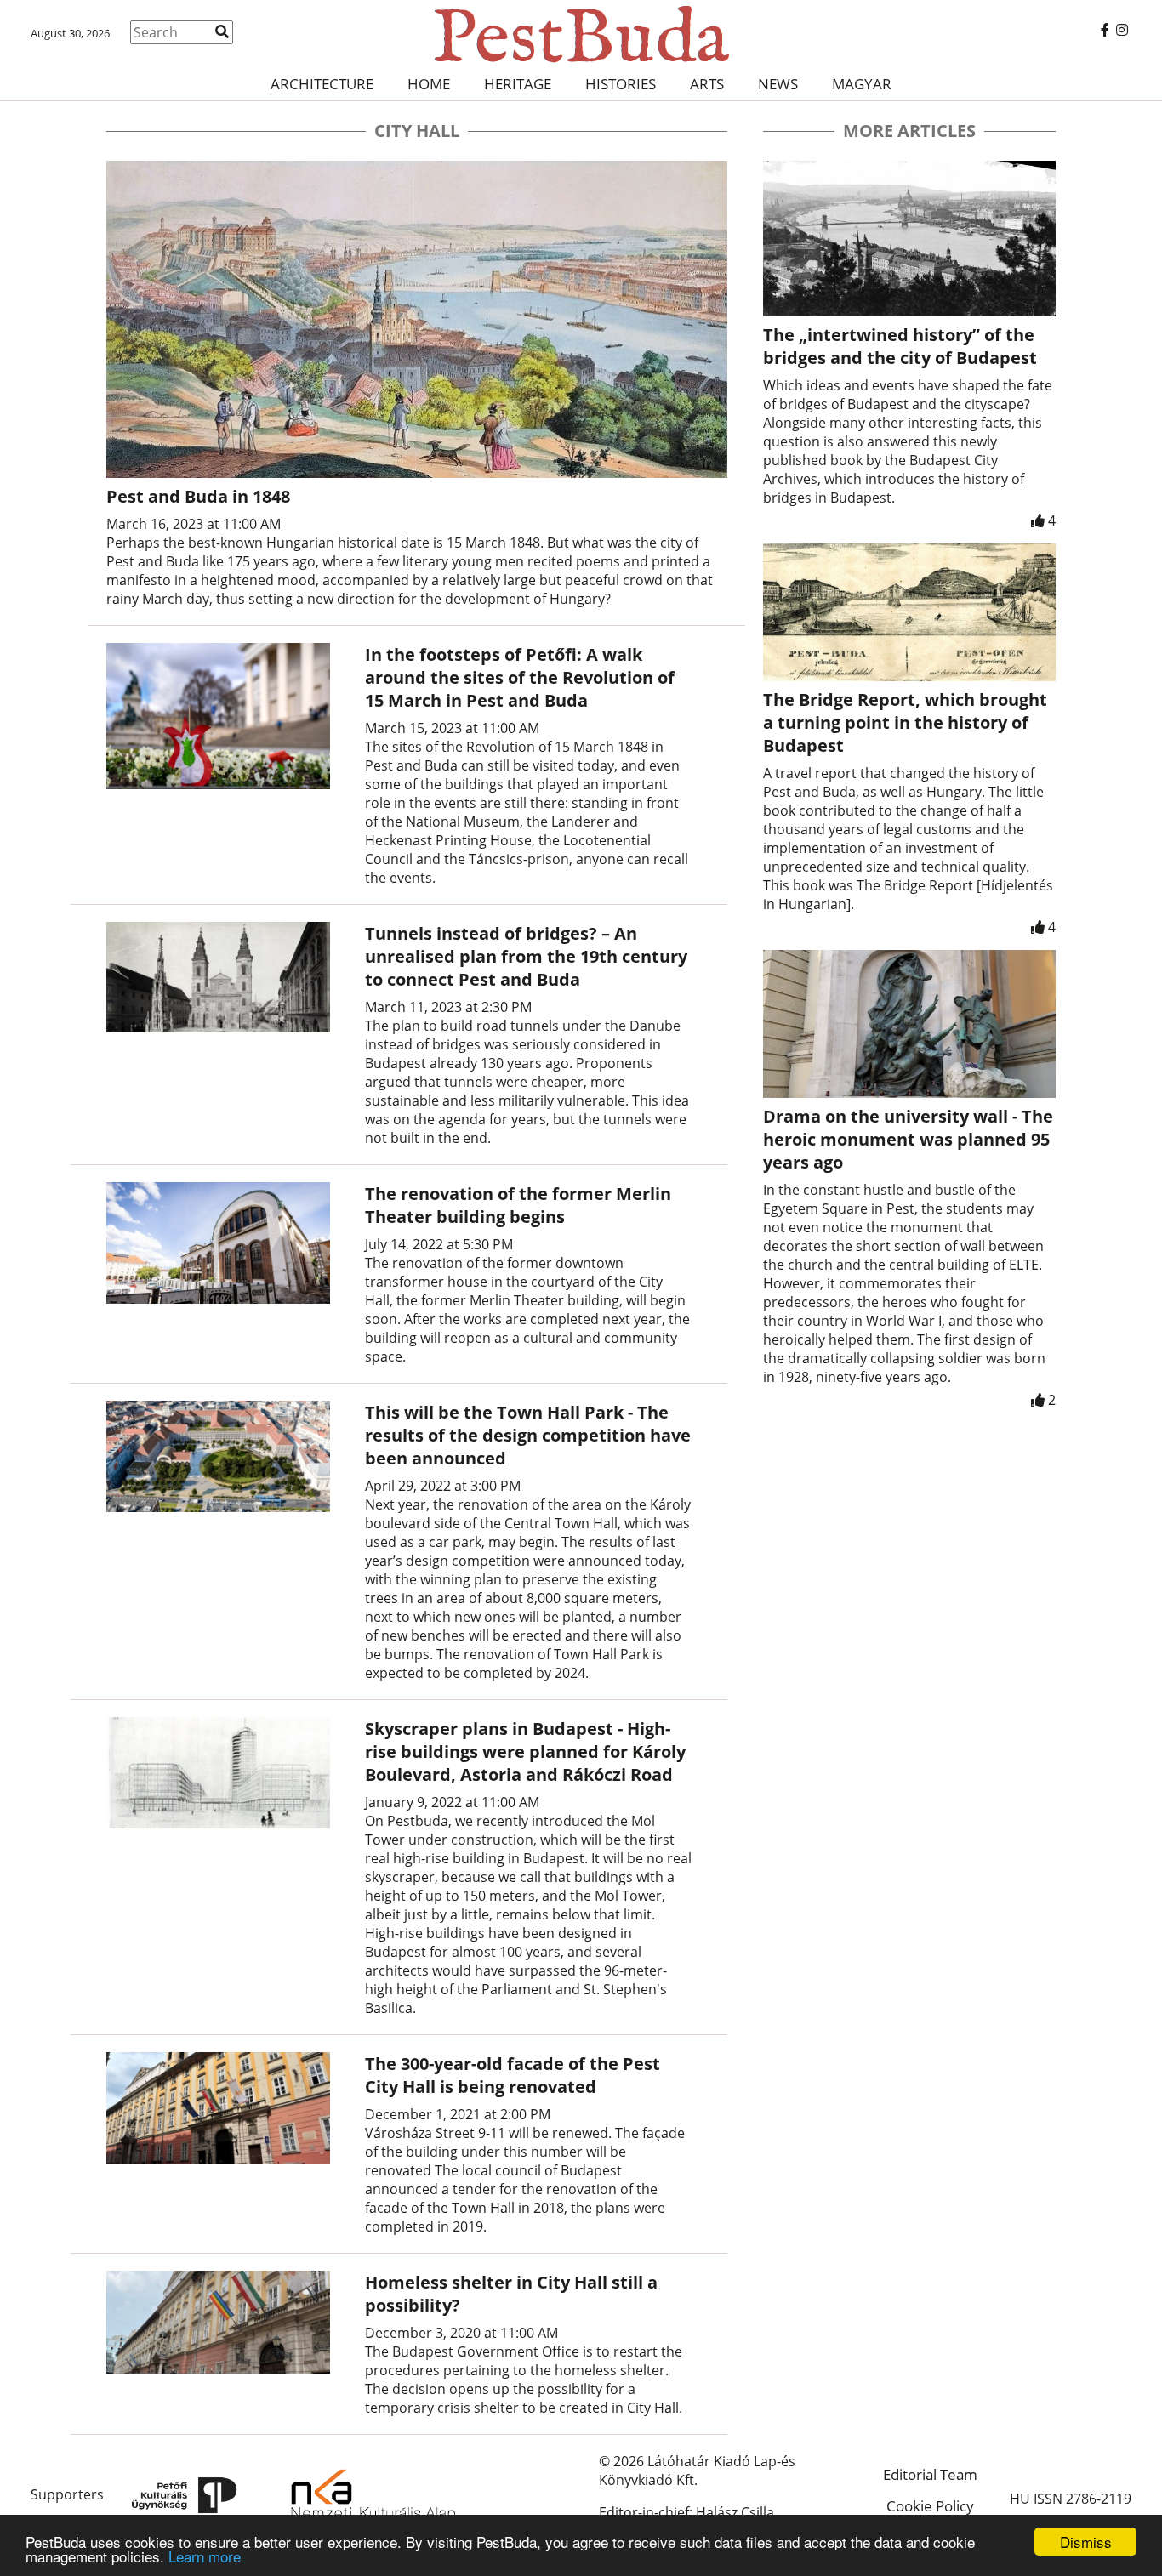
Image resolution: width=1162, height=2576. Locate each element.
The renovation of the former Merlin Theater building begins (518, 1205)
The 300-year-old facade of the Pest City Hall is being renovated (513, 2075)
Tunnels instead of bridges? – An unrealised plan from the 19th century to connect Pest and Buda (526, 956)
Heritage (518, 84)
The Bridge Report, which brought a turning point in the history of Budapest (905, 722)
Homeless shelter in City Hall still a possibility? (511, 2294)
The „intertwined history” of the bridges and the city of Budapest (900, 346)
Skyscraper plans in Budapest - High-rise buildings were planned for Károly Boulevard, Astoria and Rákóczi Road (525, 1751)
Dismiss (1086, 2542)
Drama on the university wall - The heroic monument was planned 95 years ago (908, 1139)
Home (429, 84)
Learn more (205, 2556)
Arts (707, 84)
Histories (621, 84)
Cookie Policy (930, 2506)
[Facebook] (1105, 30)
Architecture (322, 84)
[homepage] (581, 34)
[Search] (222, 31)
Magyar (862, 84)
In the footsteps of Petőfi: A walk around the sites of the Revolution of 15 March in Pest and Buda (520, 677)
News (778, 84)
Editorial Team (930, 2474)
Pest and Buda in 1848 (198, 496)
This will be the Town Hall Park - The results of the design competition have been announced (528, 1435)
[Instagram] (1122, 30)
